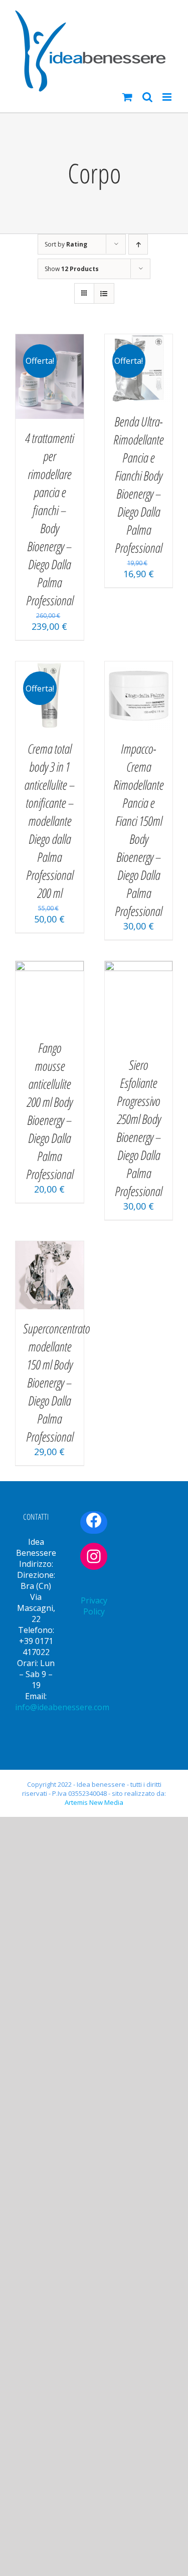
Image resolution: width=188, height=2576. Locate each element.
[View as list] (104, 293)
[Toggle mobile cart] (127, 97)
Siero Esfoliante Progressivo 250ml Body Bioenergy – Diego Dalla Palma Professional (138, 1128)
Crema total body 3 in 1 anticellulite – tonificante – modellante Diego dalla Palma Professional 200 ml (49, 821)
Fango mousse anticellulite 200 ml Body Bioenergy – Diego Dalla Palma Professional (50, 1111)
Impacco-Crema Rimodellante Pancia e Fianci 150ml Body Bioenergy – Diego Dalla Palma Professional (138, 830)
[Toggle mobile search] (147, 97)
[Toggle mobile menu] (168, 97)
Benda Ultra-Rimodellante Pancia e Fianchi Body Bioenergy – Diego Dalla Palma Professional (138, 485)
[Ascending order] (138, 244)
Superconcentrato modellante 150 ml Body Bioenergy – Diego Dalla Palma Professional (56, 1382)
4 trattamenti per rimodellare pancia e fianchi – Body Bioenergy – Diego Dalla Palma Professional (49, 519)
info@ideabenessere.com (62, 1707)
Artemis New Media (94, 1802)
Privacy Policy (94, 1606)
